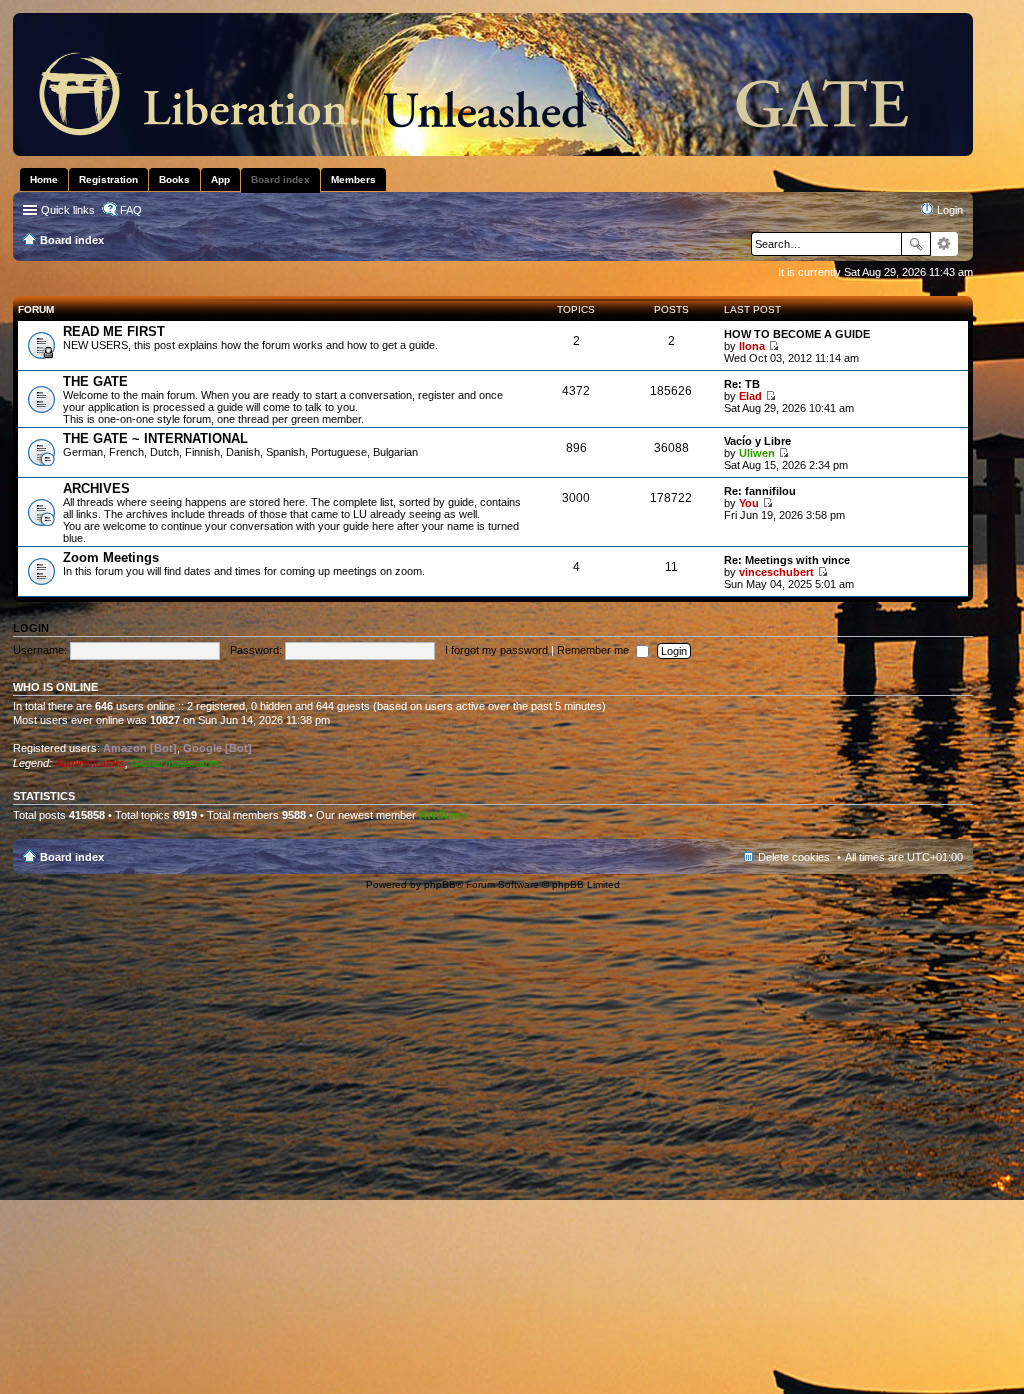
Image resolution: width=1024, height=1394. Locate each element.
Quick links (68, 210)
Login (31, 628)
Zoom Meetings (111, 557)
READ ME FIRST (114, 331)
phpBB (440, 884)
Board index (72, 857)
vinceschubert (776, 572)
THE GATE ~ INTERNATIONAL (155, 438)
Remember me (594, 650)
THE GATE (95, 381)
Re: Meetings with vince (787, 560)
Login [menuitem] (950, 210)
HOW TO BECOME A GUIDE (797, 334)
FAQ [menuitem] (131, 210)
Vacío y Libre (757, 441)
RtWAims (443, 815)
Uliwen (757, 453)
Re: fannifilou (760, 491)
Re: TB (742, 384)
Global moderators (176, 763)
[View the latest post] (773, 346)
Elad (750, 396)
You (749, 503)
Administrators (90, 763)
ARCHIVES (96, 488)
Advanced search (944, 244)
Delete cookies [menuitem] (794, 857)
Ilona (752, 346)
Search (916, 244)
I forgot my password (496, 650)
